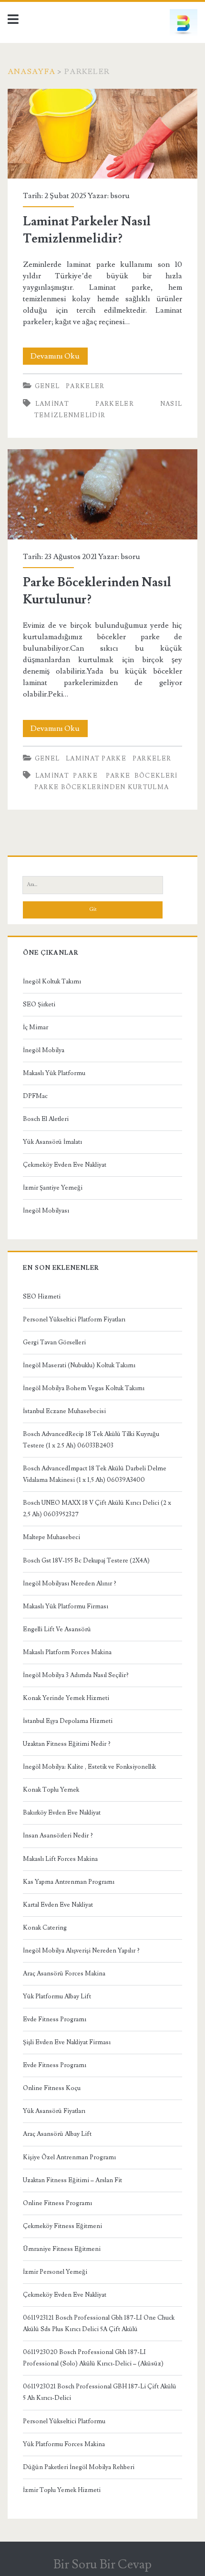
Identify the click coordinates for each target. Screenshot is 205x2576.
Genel (47, 386)
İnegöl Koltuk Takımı (52, 982)
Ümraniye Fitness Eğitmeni (62, 2249)
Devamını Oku (59, 358)
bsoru (120, 196)
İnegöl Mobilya (44, 1050)
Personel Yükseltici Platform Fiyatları (74, 1320)
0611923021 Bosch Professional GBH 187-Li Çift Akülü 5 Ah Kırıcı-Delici (100, 2392)
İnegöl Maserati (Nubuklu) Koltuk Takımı (79, 1365)
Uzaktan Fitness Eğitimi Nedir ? (67, 1744)
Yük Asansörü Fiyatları (54, 2111)
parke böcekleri (142, 776)
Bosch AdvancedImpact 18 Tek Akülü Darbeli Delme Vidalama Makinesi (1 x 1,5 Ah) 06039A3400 (95, 1474)
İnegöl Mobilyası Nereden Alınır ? (70, 1584)
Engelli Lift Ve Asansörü (57, 1629)
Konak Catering (45, 1928)
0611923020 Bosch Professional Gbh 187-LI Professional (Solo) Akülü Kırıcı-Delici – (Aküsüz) (93, 2358)
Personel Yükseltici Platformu (64, 2421)
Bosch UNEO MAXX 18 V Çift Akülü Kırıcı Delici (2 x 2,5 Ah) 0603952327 (97, 1509)
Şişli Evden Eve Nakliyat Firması (67, 2042)
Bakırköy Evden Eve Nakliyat (62, 1813)
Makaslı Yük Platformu (54, 1073)
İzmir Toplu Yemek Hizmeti (62, 2490)
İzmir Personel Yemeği (55, 2272)
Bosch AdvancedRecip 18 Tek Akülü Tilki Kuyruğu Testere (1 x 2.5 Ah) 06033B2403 (91, 1440)
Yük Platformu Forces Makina (64, 2444)
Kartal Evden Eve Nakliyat (58, 1905)
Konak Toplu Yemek (51, 1790)
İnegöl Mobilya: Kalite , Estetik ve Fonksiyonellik (89, 1767)
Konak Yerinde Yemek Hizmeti (66, 1698)
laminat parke (96, 759)
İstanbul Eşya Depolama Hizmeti (68, 1721)
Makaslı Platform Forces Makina (67, 1652)
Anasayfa (31, 72)
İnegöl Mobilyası (46, 1211)
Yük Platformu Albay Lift (57, 1996)
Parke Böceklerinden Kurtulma (102, 787)
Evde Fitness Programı (55, 2019)
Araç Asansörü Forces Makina (64, 1974)
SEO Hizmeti (42, 1297)
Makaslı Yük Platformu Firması (66, 1606)
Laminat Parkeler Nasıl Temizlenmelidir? (102, 134)
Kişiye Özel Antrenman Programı (69, 2157)
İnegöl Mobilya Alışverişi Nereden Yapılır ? (81, 1951)
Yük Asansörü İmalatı (52, 1142)
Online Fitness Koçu (52, 2088)
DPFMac (35, 1096)
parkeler (85, 386)
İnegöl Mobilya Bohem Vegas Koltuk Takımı (84, 1388)
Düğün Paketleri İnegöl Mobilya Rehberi (79, 2467)
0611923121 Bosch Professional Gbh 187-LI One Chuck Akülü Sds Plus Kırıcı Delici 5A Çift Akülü (99, 2323)
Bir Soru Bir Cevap (102, 2565)
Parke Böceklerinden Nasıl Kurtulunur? (102, 494)
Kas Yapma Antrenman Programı (69, 1882)
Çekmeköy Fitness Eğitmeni (62, 2226)
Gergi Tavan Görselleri (54, 1342)
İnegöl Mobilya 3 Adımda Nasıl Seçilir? (76, 1675)
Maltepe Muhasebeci (51, 1537)
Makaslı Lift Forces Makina (60, 1859)
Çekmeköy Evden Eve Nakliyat (65, 1165)
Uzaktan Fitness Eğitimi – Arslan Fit (72, 2180)
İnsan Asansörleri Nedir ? (58, 1836)
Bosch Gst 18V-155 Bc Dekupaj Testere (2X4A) (86, 1561)
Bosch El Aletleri (46, 1119)
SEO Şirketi (39, 1004)
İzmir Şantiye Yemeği (53, 1188)
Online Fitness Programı (57, 2203)
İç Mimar (36, 1027)
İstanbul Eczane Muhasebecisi (64, 1411)
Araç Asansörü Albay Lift (57, 2134)
